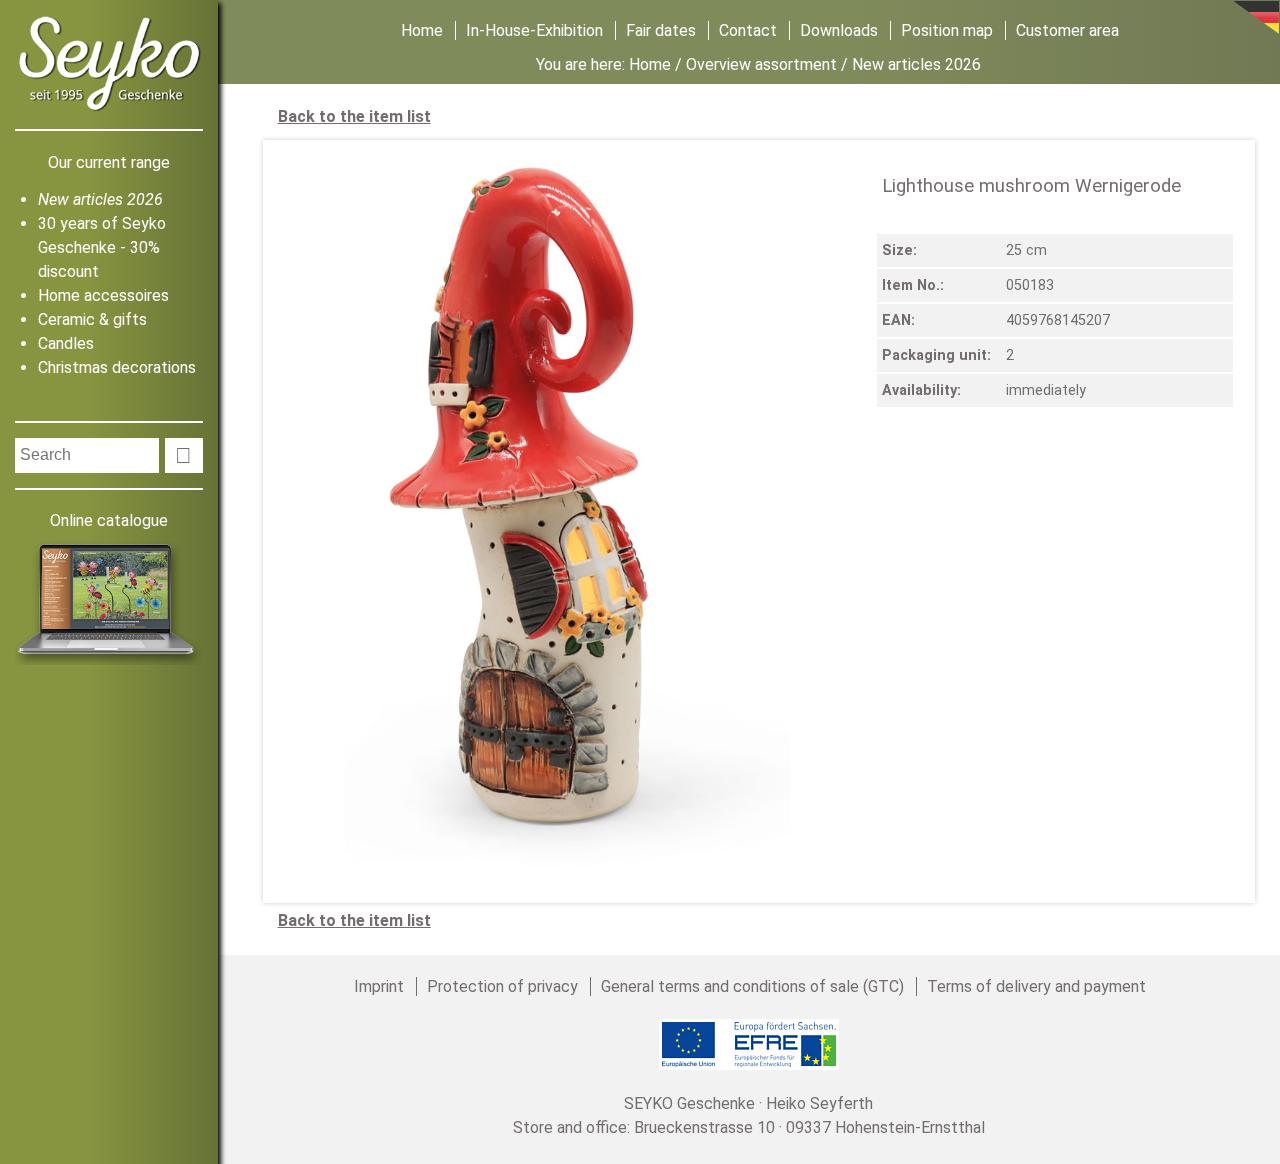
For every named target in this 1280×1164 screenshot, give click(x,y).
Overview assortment (761, 64)
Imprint (379, 986)
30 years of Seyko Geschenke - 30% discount (102, 247)
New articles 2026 (100, 199)
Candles (66, 343)
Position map (947, 30)
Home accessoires (103, 295)
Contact (748, 30)
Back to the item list (354, 116)
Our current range (109, 162)
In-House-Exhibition (534, 30)
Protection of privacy (502, 986)
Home (422, 30)
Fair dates (661, 30)
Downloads (839, 30)
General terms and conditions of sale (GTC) (752, 986)
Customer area (1067, 30)
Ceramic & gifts (92, 319)
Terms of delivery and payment (1036, 986)
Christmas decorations (117, 367)
